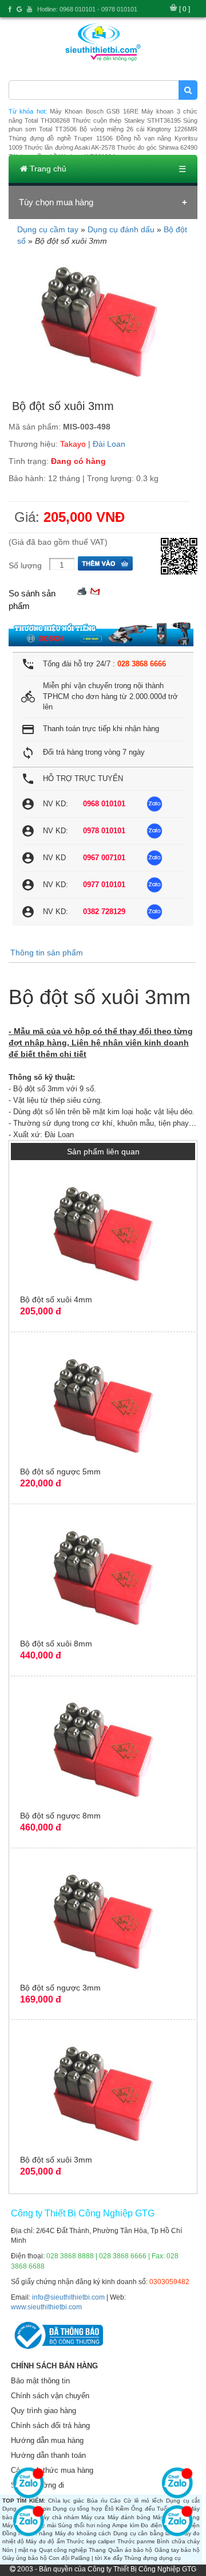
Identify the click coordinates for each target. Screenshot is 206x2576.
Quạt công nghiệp (63, 2550)
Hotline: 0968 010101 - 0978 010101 (87, 9)
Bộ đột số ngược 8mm (60, 1816)
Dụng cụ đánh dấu (121, 229)
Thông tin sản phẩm (47, 953)
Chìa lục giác (66, 2501)
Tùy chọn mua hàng (56, 202)
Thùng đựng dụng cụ (152, 2558)
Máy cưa (93, 2517)
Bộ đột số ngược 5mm (60, 1472)
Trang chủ (47, 169)
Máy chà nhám (59, 2517)
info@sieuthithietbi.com (68, 2297)
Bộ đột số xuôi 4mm (56, 1299)
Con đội (59, 2558)
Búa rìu (97, 2501)
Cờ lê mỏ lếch (143, 2501)
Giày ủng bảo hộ (25, 2558)
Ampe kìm (126, 2525)
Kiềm (122, 2509)
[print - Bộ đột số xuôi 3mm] (82, 590)
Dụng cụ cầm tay (48, 229)
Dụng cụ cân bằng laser (146, 2533)
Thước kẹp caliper (91, 2541)
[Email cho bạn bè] (95, 590)
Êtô (109, 2509)
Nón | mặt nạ (20, 2550)
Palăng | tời (86, 2558)
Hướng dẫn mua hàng (47, 2440)
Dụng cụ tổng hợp (78, 2509)
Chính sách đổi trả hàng (50, 2425)
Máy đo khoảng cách (83, 2533)
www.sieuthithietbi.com (46, 2307)
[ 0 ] (185, 9)
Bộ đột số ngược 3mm (60, 1988)
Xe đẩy (113, 2558)
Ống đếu (143, 2509)
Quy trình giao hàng (43, 2411)
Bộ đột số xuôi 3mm (56, 2160)
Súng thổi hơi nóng (84, 2525)
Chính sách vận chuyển (50, 2396)
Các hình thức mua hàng (52, 2470)
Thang (97, 2550)
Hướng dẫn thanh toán (48, 2455)
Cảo (115, 2501)
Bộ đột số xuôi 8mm (56, 1644)
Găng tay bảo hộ (177, 2550)
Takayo (73, 444)
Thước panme (136, 2541)
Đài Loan (109, 444)
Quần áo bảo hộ (130, 2550)
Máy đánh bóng (129, 2517)
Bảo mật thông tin (40, 2381)
